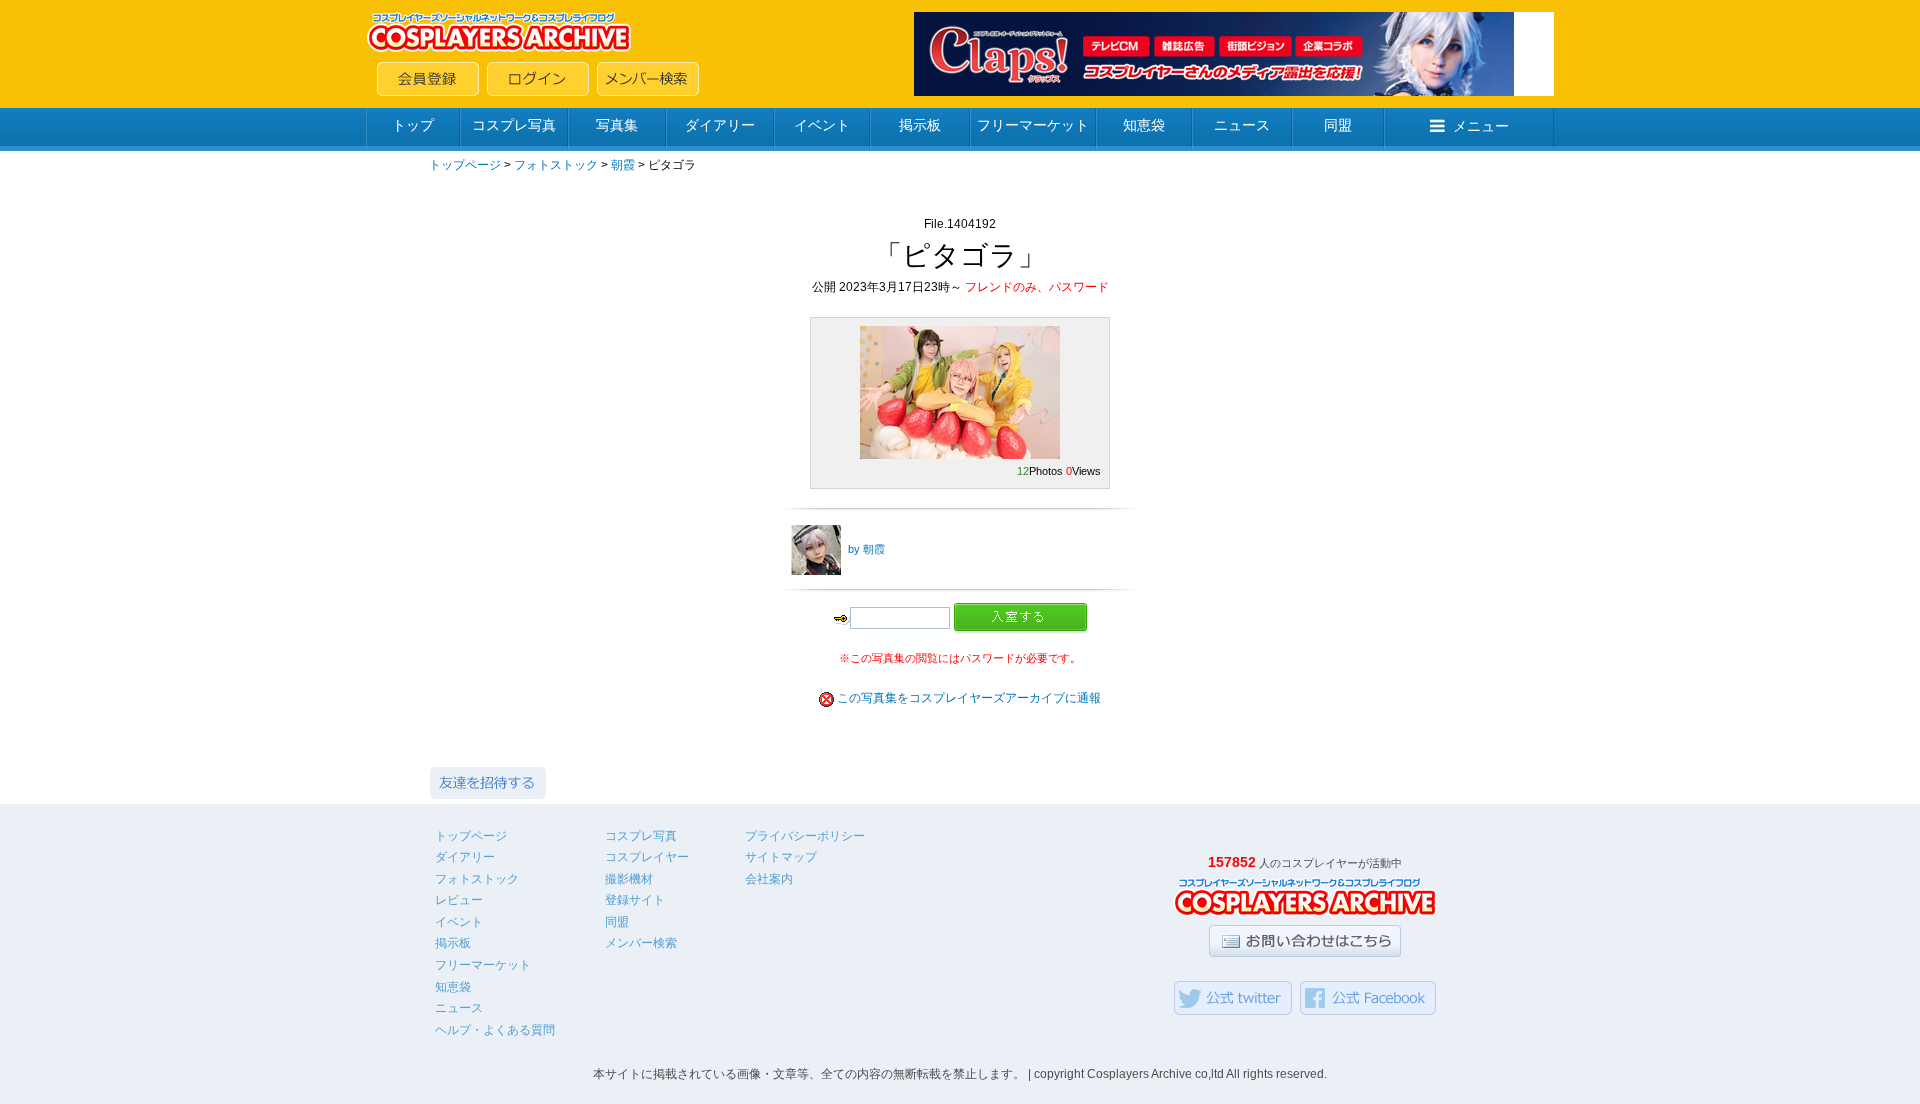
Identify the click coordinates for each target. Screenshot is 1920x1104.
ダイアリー (720, 125)
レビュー (459, 900)
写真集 (617, 125)
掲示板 (920, 125)
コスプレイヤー (647, 857)
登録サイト (635, 900)
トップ (413, 125)
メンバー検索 (641, 943)
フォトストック (556, 165)
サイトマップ (781, 857)
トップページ (465, 165)
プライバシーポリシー (805, 836)
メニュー (1481, 126)
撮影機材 (629, 879)
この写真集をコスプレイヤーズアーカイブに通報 (969, 698)
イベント (822, 125)
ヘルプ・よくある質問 (495, 1030)
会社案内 (769, 879)
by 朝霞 (866, 549)
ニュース (1242, 125)
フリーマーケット (1033, 125)
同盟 (1338, 125)
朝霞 (623, 165)
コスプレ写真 (514, 125)
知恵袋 (1144, 125)
